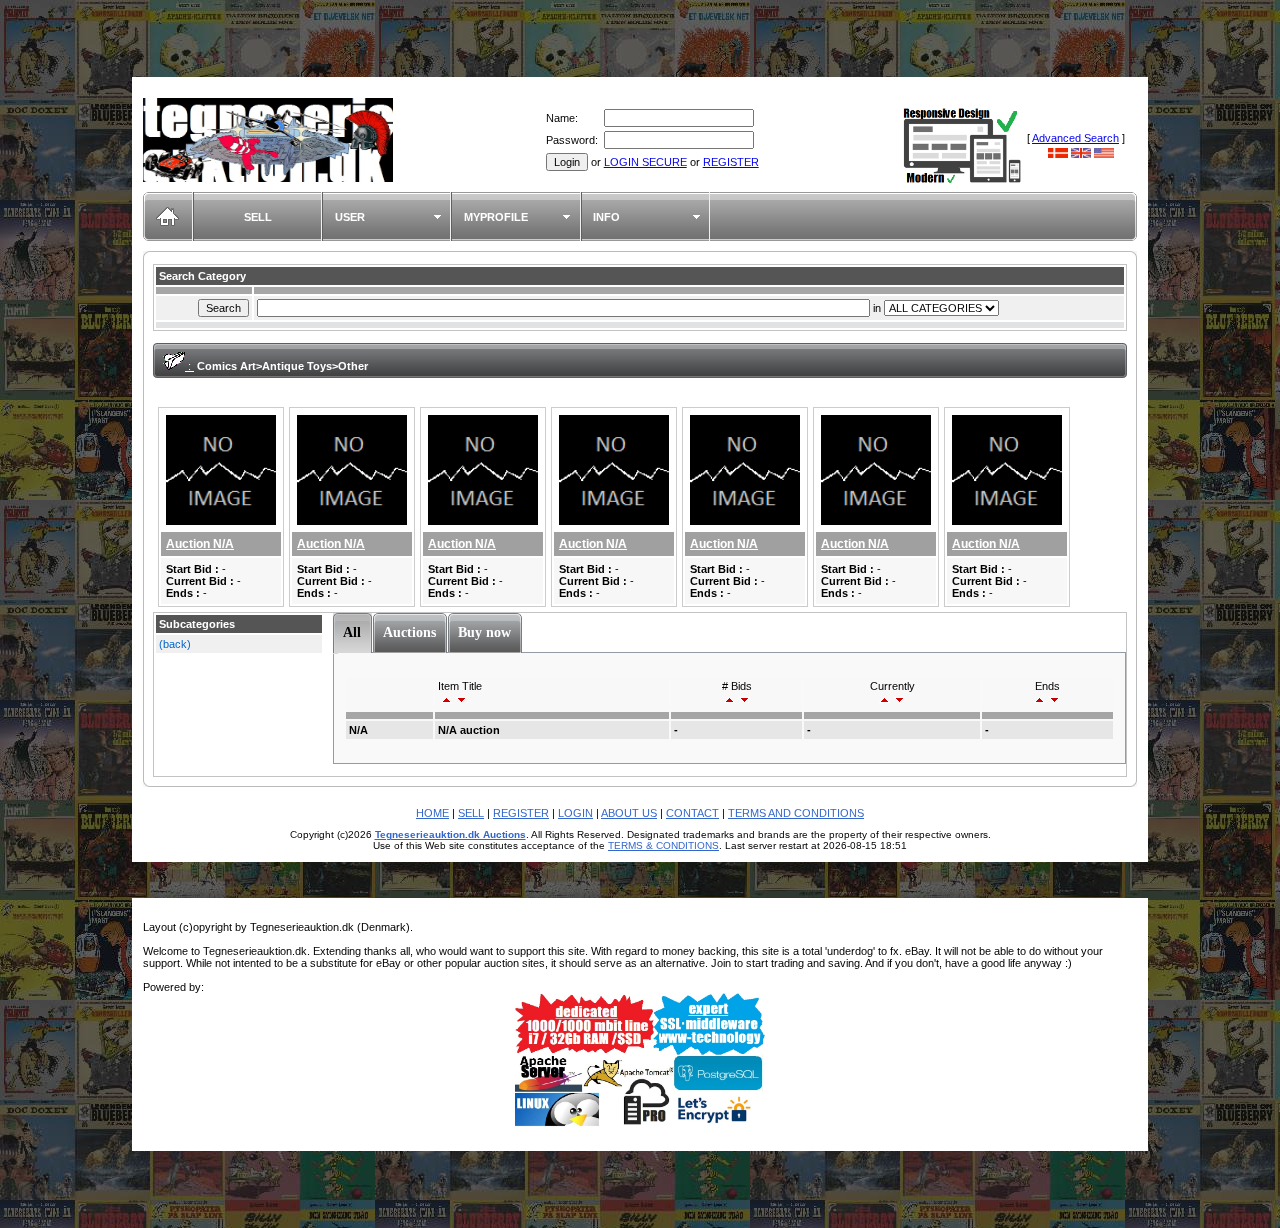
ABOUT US (629, 813)
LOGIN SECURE (645, 162)
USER (350, 217)
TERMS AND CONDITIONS (796, 813)
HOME (432, 813)
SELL (258, 217)
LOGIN (575, 813)
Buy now (484, 632)
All (352, 632)
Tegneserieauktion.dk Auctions (450, 834)
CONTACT (692, 813)
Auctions (409, 632)
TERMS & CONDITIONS (663, 845)
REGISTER (731, 162)
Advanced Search (1075, 138)
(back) (175, 644)
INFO (606, 217)
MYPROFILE (496, 217)
